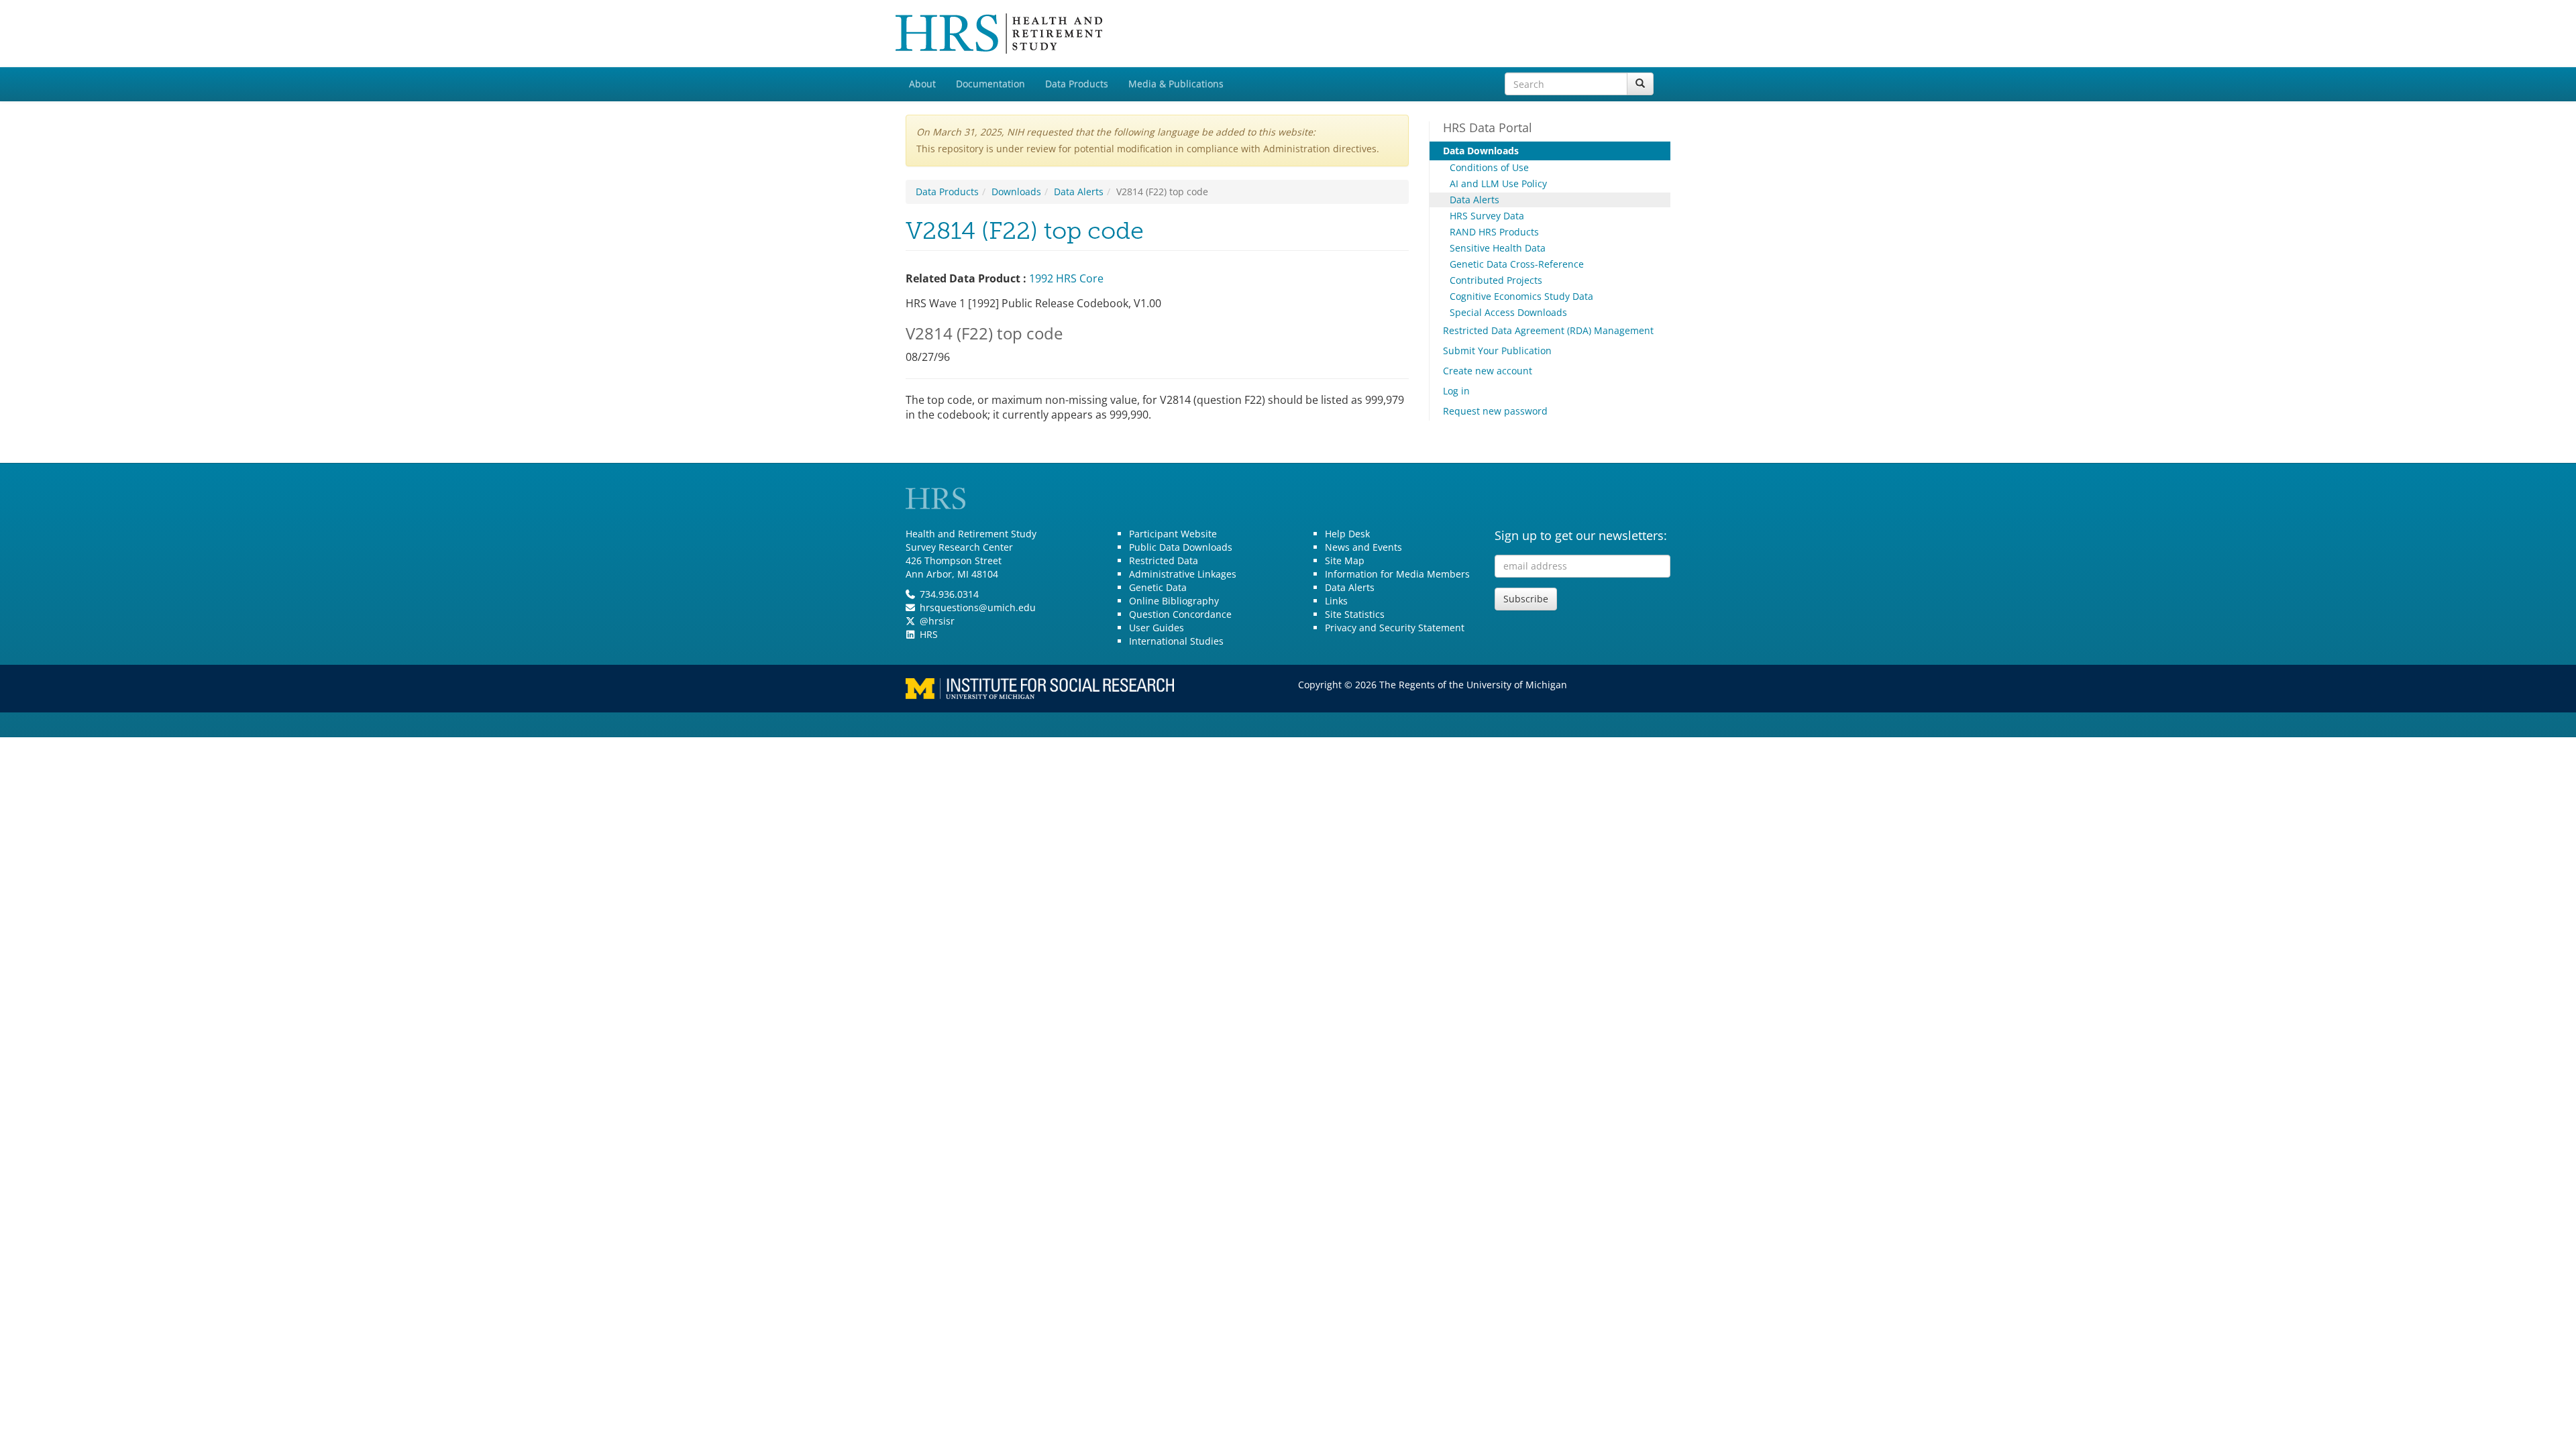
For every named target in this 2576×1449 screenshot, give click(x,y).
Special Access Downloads (1508, 312)
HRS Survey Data (1487, 216)
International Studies (1176, 641)
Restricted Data (1164, 560)
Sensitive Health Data (1498, 248)
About (922, 84)
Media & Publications (1176, 84)
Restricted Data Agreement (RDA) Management (1548, 330)
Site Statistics (1355, 614)
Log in (1456, 391)
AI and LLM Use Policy (1498, 183)
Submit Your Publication (1497, 351)
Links (1336, 601)
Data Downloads (1481, 151)
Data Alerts (1079, 192)
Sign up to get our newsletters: (1581, 535)
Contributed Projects (1496, 280)
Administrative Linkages (1183, 574)
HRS (929, 634)
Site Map (1345, 560)
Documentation (990, 84)
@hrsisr (937, 621)
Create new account (1488, 371)
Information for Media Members (1397, 574)
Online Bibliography (1174, 601)
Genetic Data (1158, 587)
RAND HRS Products (1494, 232)
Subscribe (1526, 599)
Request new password (1495, 411)
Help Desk (1347, 534)
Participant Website (1173, 534)
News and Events (1363, 547)
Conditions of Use (1489, 167)
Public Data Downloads (1181, 547)
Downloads (1016, 192)
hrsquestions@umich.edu (978, 607)
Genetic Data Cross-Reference (1517, 264)
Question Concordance (1180, 614)
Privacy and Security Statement (1395, 628)
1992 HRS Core (1066, 278)
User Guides (1157, 628)
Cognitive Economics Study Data (1521, 296)
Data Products (1077, 84)
